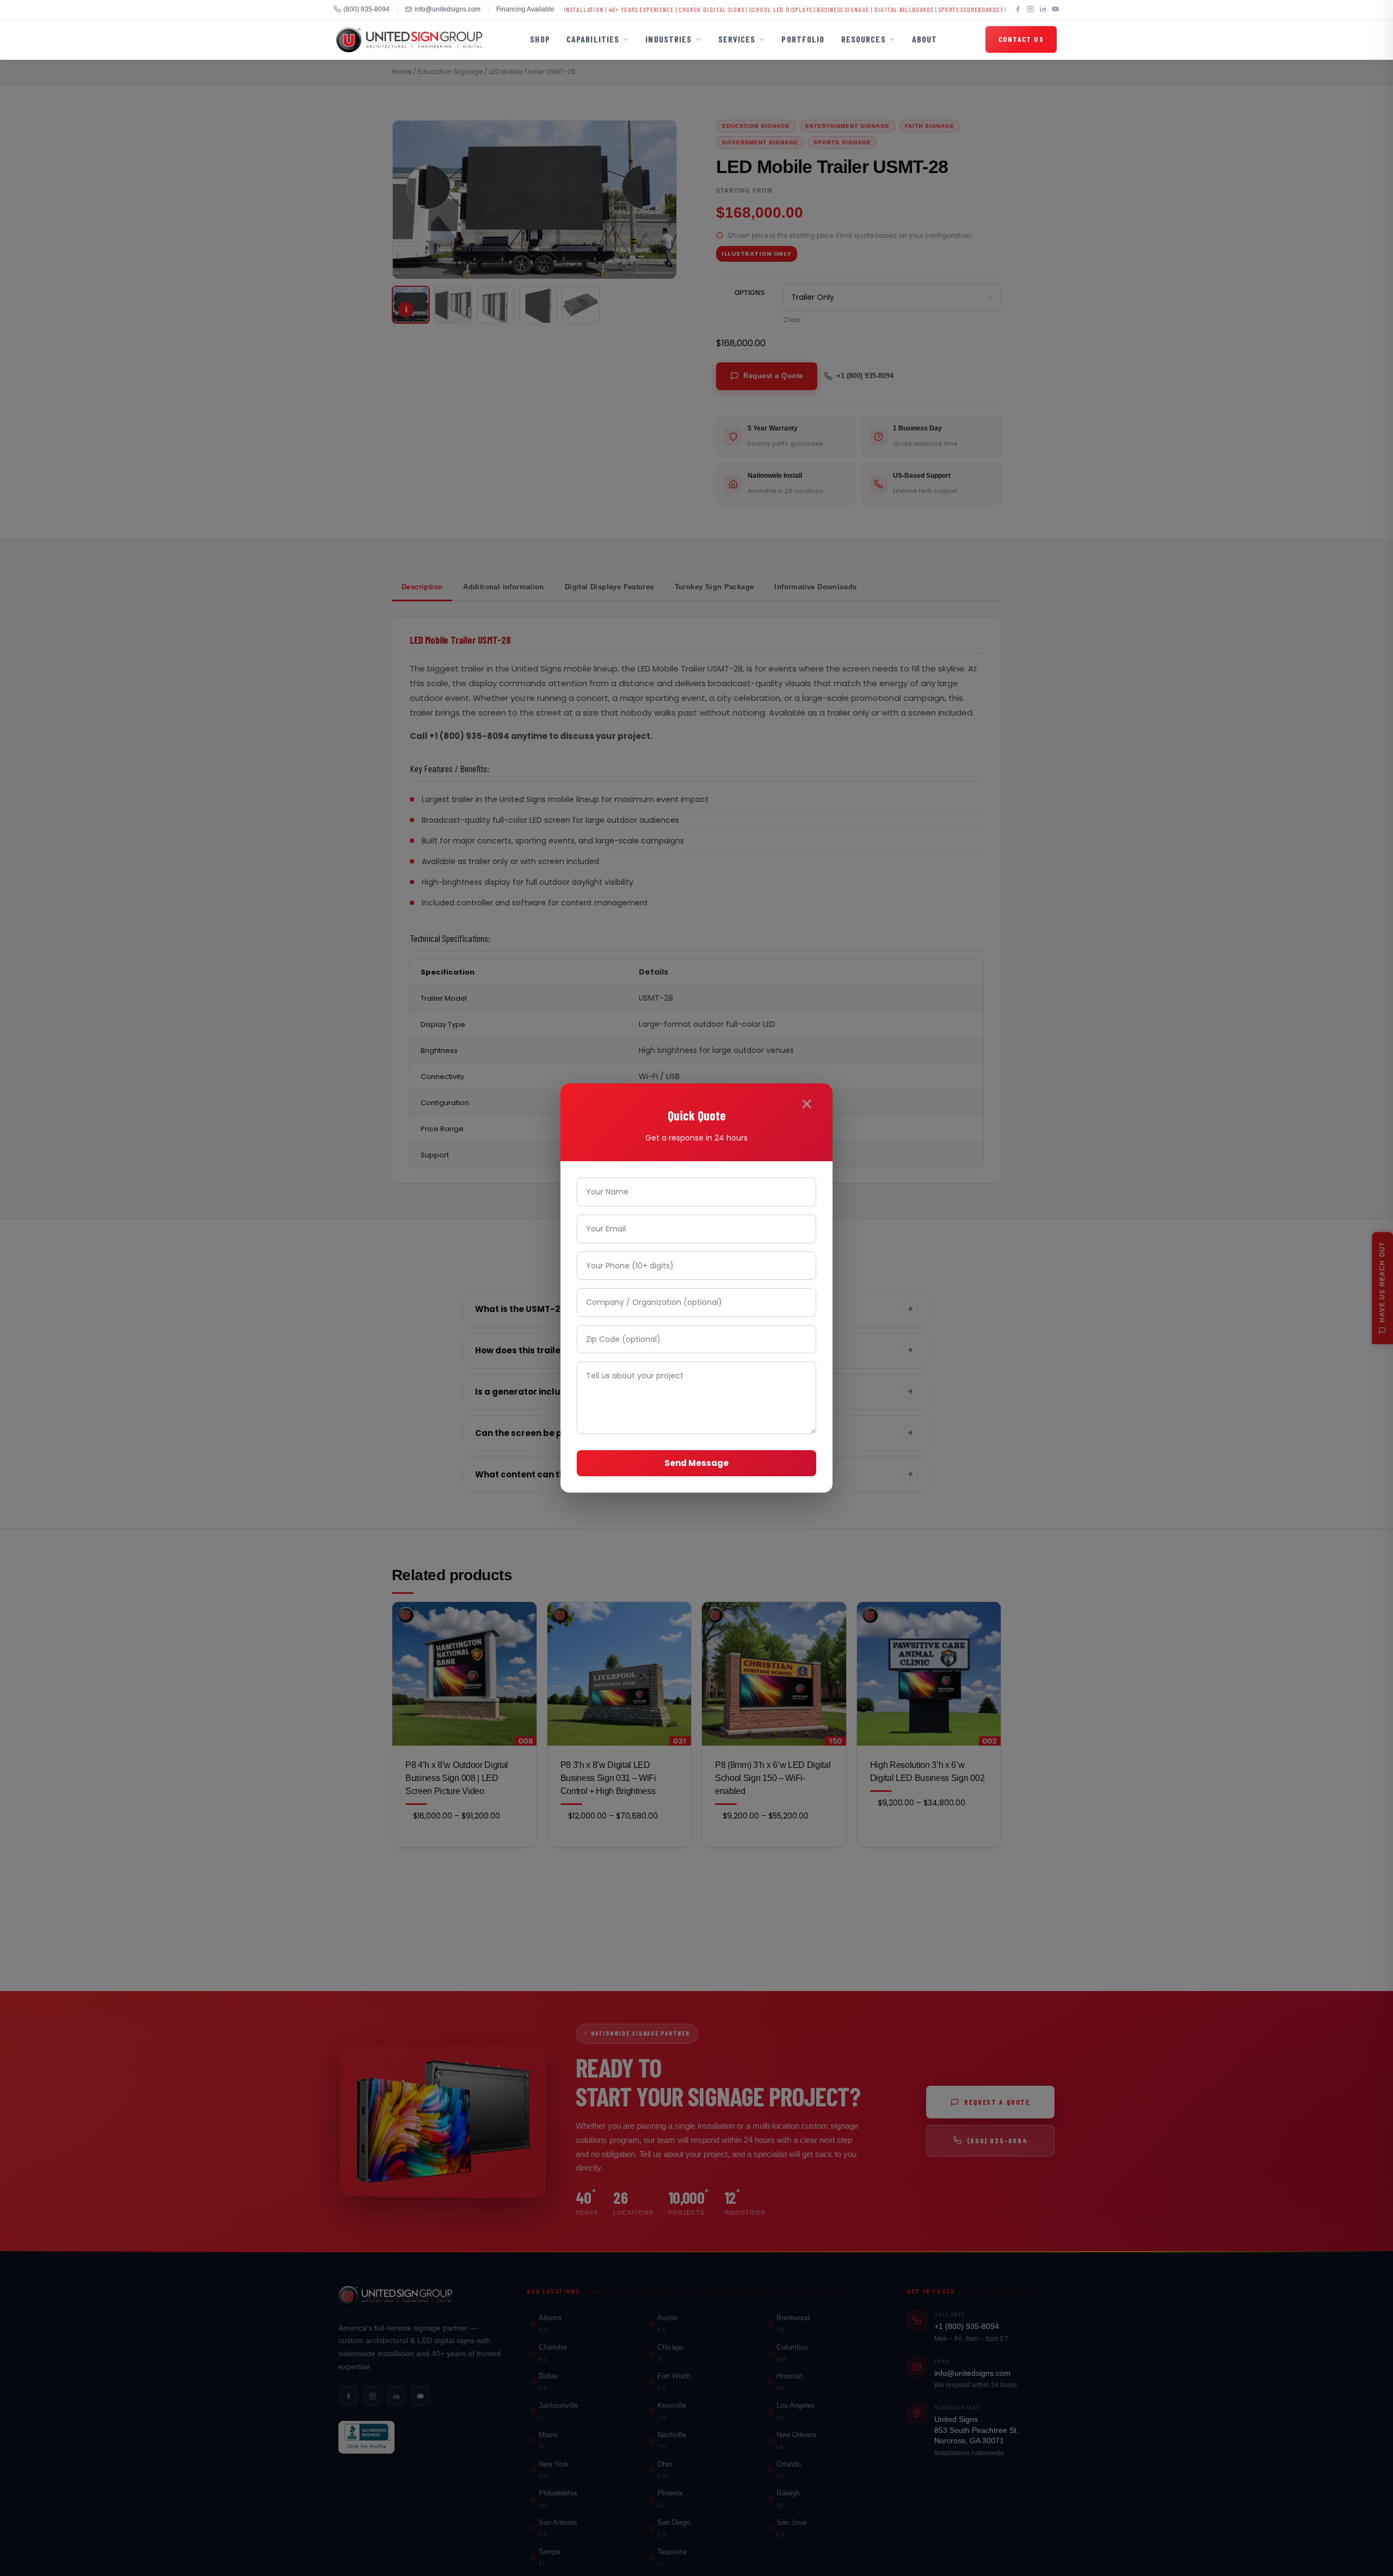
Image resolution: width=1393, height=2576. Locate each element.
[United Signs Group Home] (409, 40)
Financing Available (525, 9)
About (925, 39)
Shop (540, 39)
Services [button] (737, 39)
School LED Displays (684, 9)
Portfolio (803, 39)
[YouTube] (1055, 10)
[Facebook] (1018, 10)
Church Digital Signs (615, 9)
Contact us (1021, 39)
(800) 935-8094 (366, 9)
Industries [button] (668, 39)
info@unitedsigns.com (448, 9)
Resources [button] (864, 39)
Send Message (696, 1463)
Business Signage (747, 9)
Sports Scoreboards (872, 9)
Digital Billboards (807, 9)
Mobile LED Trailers (939, 9)
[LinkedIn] (1043, 10)
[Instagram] (1030, 10)
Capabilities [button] (593, 39)
